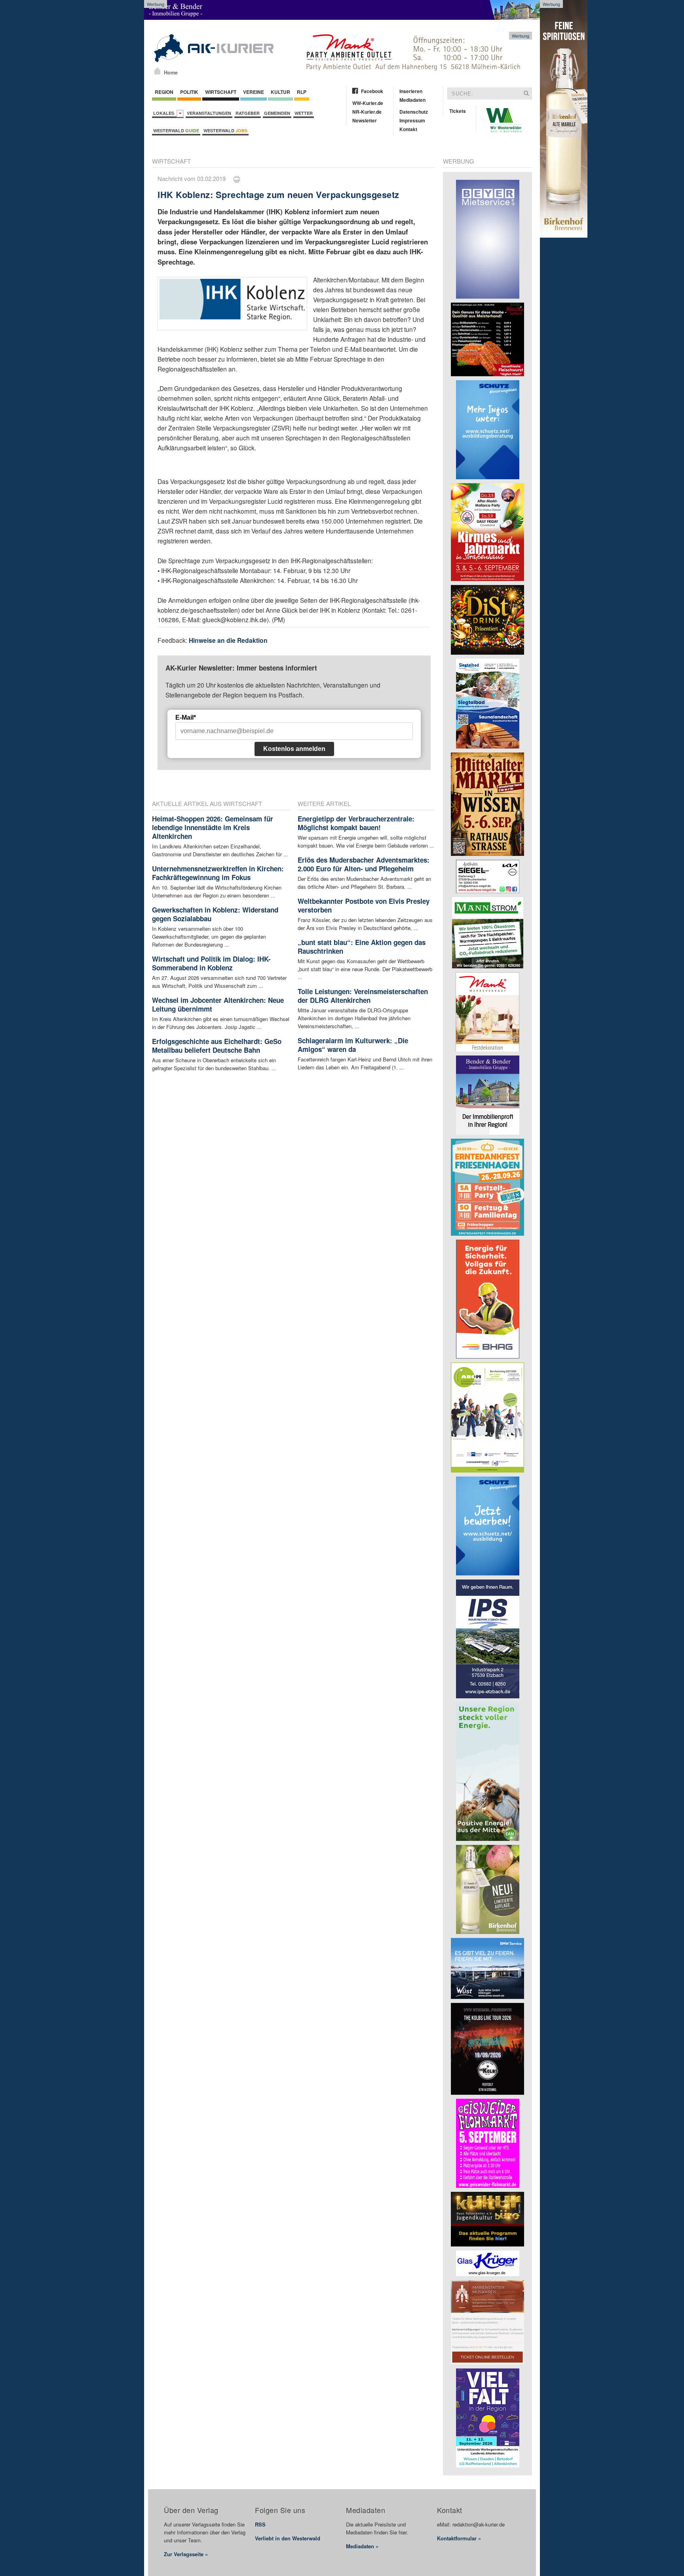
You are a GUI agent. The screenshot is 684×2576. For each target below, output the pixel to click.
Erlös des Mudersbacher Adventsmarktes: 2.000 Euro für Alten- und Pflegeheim (364, 864)
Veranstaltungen (209, 113)
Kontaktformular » (459, 2538)
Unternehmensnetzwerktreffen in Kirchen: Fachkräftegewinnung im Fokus (218, 873)
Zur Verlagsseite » (186, 2554)
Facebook (372, 91)
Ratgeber (248, 113)
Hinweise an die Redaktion (228, 640)
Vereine (254, 92)
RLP (302, 92)
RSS (260, 2524)
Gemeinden (277, 113)
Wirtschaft (221, 92)
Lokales (165, 113)
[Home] (157, 71)
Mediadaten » (362, 2546)
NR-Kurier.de (367, 112)
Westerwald (176, 131)
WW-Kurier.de (368, 103)
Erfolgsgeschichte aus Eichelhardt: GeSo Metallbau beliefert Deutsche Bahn (217, 1046)
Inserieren (411, 91)
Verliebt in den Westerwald (288, 2538)
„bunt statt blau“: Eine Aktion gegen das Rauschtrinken (362, 947)
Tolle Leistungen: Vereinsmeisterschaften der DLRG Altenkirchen (363, 996)
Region (164, 92)
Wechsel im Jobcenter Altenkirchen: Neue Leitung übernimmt (218, 1004)
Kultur (280, 92)
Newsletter (365, 120)
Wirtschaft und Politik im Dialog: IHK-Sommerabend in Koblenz (211, 963)
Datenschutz (414, 112)
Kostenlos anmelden (294, 749)
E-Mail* (186, 717)
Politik (189, 92)
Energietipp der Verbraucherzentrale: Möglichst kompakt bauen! (356, 823)
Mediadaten (412, 100)
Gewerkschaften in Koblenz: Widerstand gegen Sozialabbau (215, 914)
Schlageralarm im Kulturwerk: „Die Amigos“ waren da (353, 1045)
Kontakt (408, 129)
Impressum (412, 120)
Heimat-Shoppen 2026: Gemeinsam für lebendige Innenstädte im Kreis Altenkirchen (213, 827)
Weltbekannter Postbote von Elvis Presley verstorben (364, 905)
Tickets (458, 111)
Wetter (304, 113)
